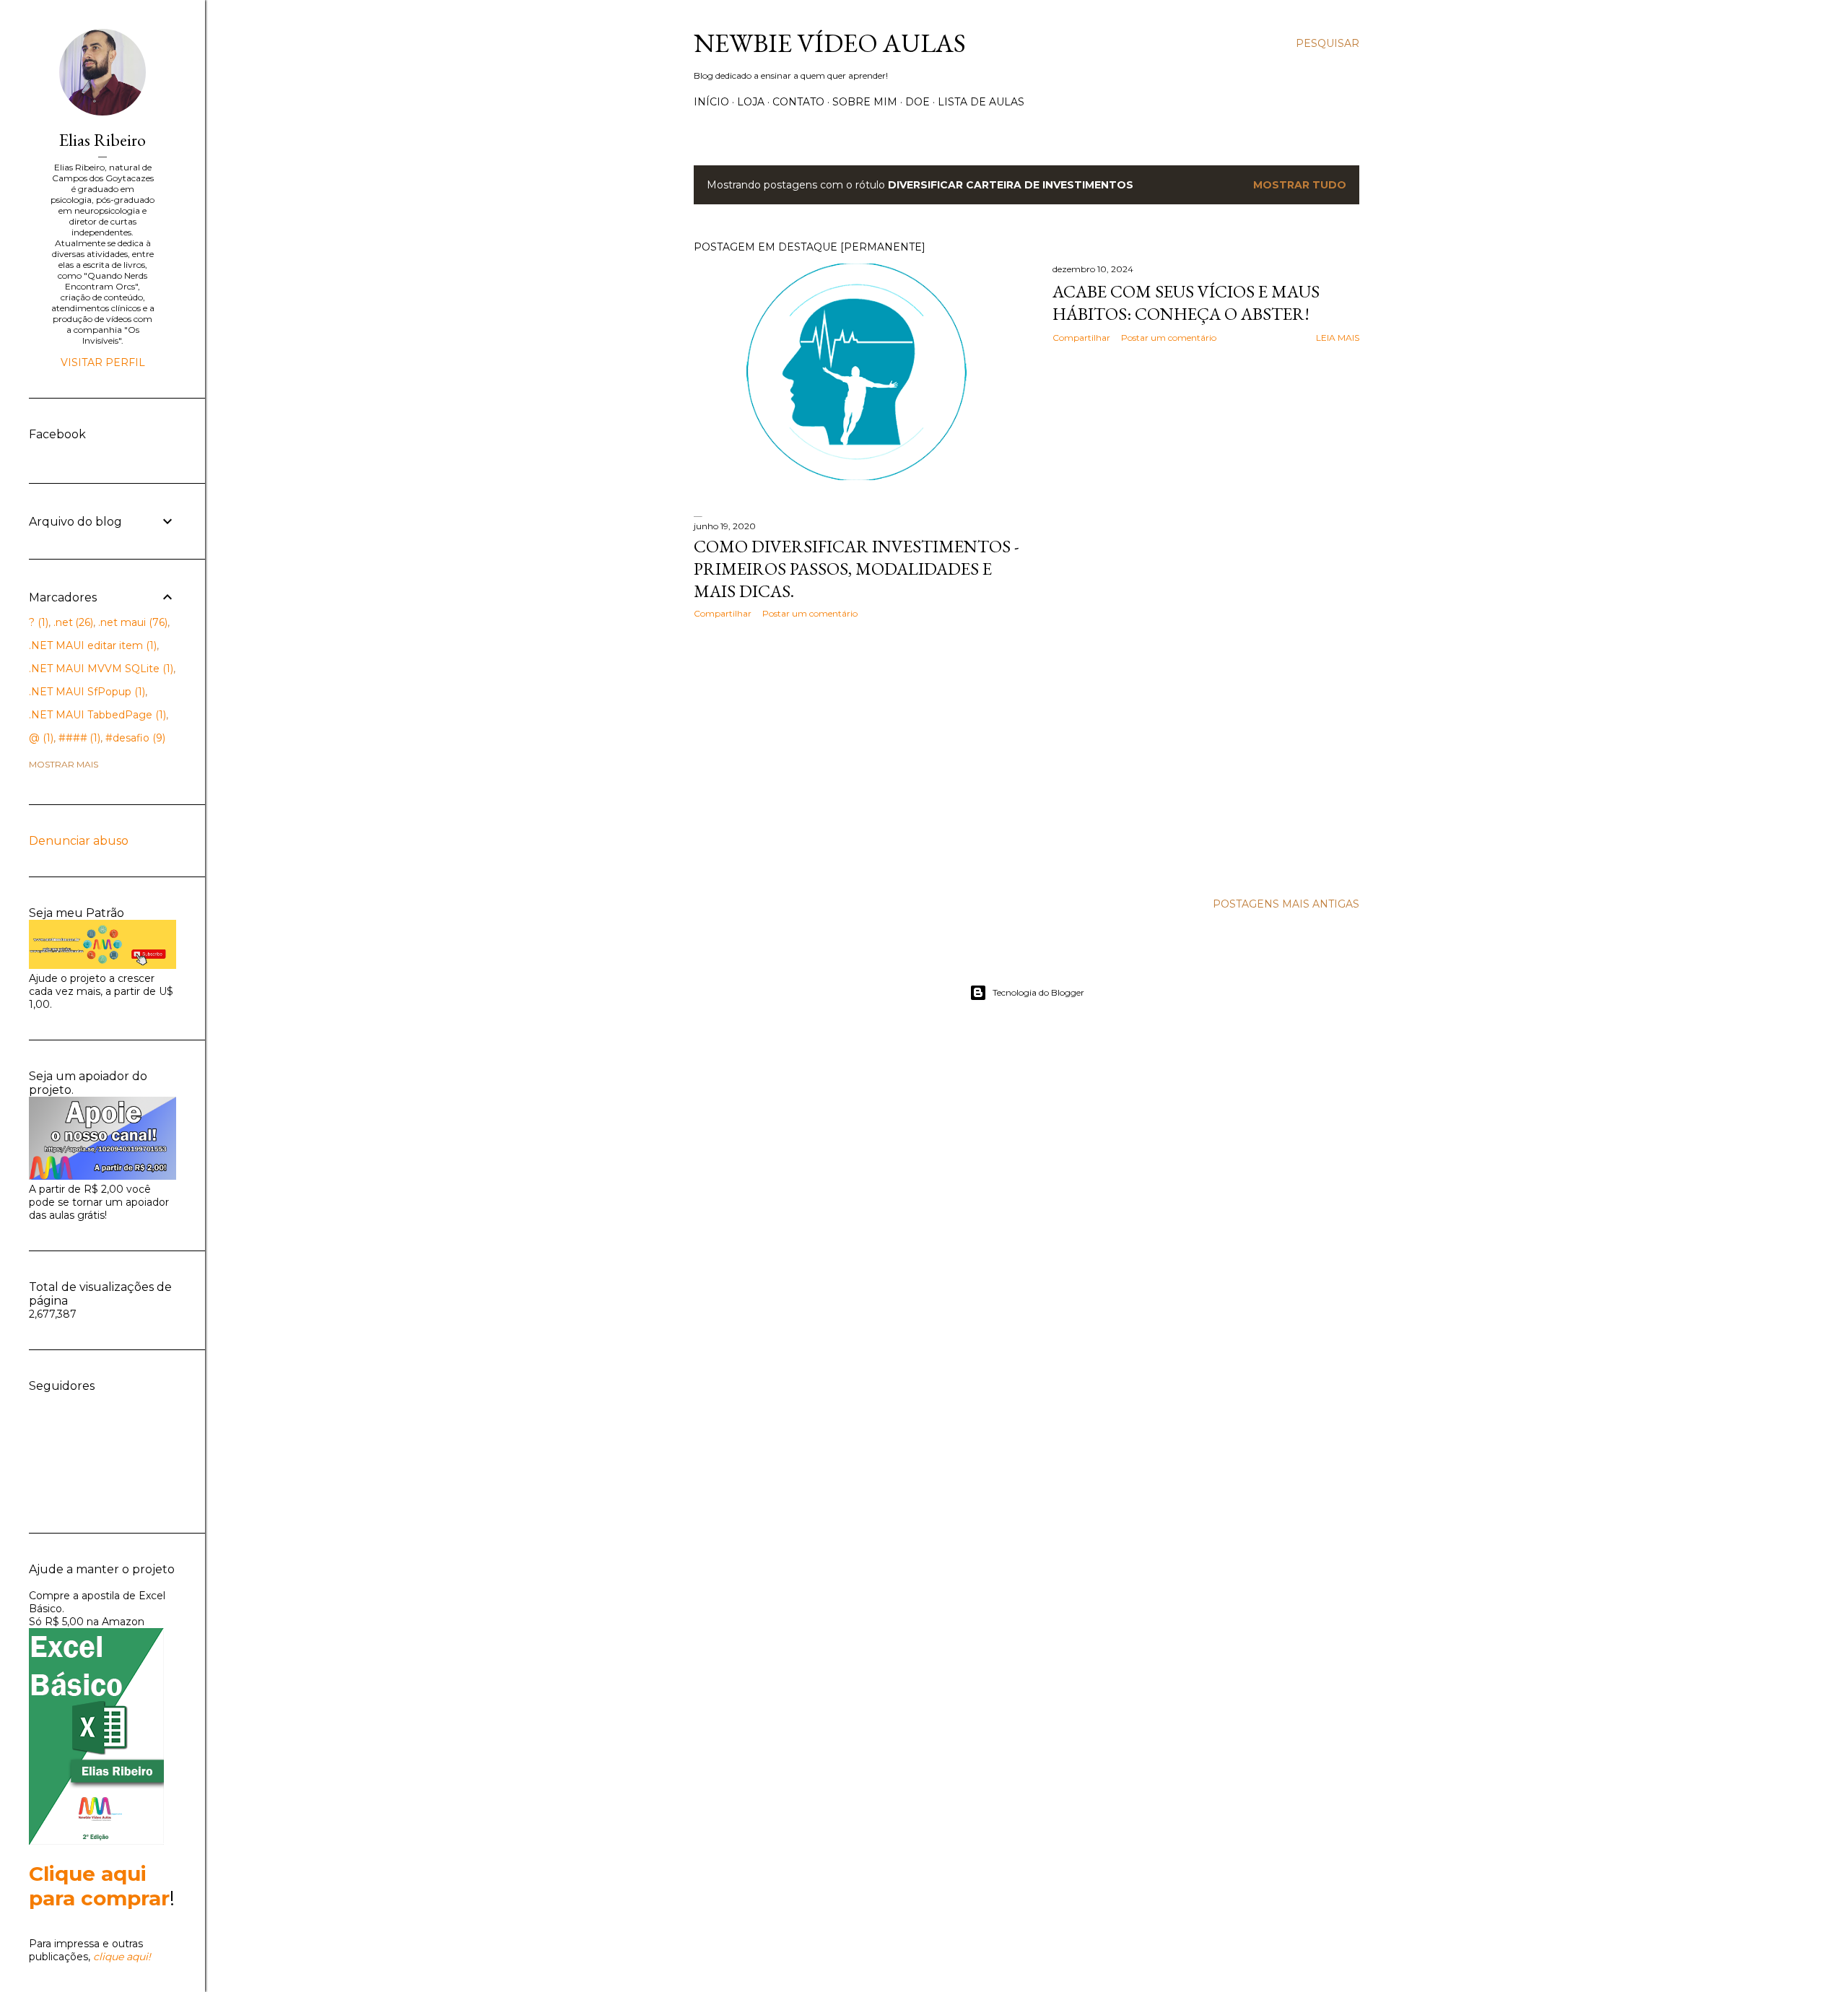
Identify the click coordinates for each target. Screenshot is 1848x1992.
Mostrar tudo (1300, 185)
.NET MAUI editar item (91, 645)
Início (711, 102)
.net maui (131, 622)
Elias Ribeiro (103, 140)
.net (72, 622)
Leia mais (1338, 338)
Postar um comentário (1169, 338)
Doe (918, 102)
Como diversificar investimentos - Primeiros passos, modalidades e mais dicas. (857, 569)
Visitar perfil (103, 362)
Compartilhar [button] (1081, 338)
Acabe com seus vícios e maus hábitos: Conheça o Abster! (1186, 303)
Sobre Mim (865, 102)
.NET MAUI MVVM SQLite (100, 669)
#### (78, 738)
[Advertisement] (857, 756)
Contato (798, 102)
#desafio (134, 738)
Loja (751, 102)
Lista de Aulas (981, 102)
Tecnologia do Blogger (1038, 992)
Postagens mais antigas (1286, 904)
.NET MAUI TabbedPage (96, 715)
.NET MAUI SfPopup (86, 692)
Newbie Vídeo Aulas (830, 43)
